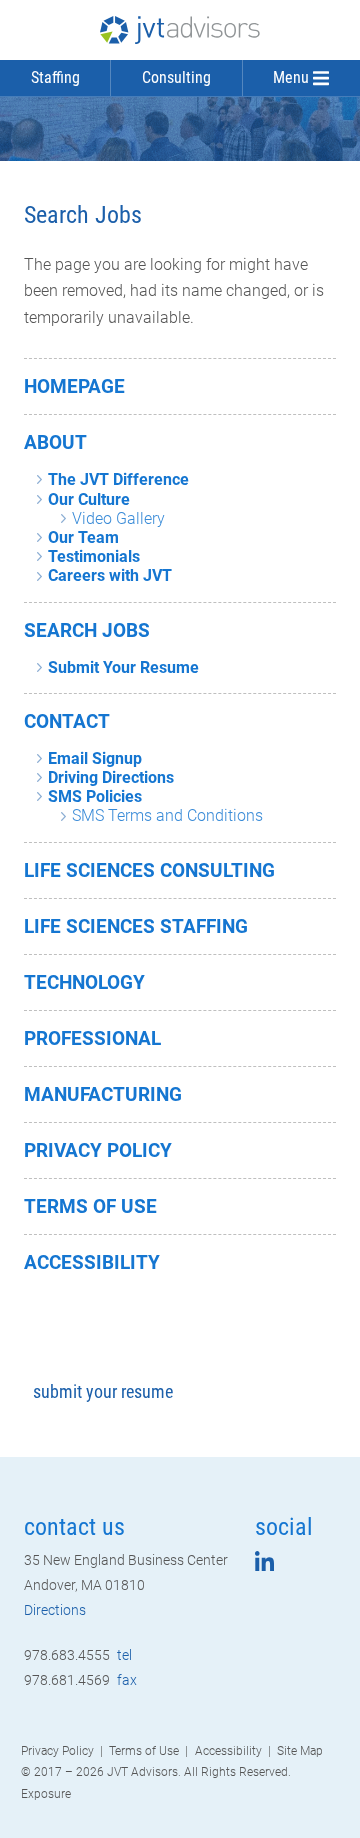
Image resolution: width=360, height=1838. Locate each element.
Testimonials (94, 556)
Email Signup (95, 758)
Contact (67, 721)
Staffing (55, 77)
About (55, 442)
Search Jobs (87, 630)
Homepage (74, 386)
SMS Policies (95, 796)
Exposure (46, 1794)
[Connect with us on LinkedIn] (265, 1565)
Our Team (83, 537)
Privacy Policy (98, 1150)
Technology (84, 982)
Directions (55, 1610)
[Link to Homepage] (180, 30)
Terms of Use (90, 1206)
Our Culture (89, 499)
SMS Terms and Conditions (167, 815)
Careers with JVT (110, 575)
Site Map (300, 1751)
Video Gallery (118, 518)
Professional (92, 1038)
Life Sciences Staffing (136, 926)
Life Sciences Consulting (149, 870)
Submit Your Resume (123, 667)
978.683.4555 (78, 1655)
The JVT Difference (118, 479)
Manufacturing (103, 1094)
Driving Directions (111, 777)
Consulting (176, 77)
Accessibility (92, 1262)
